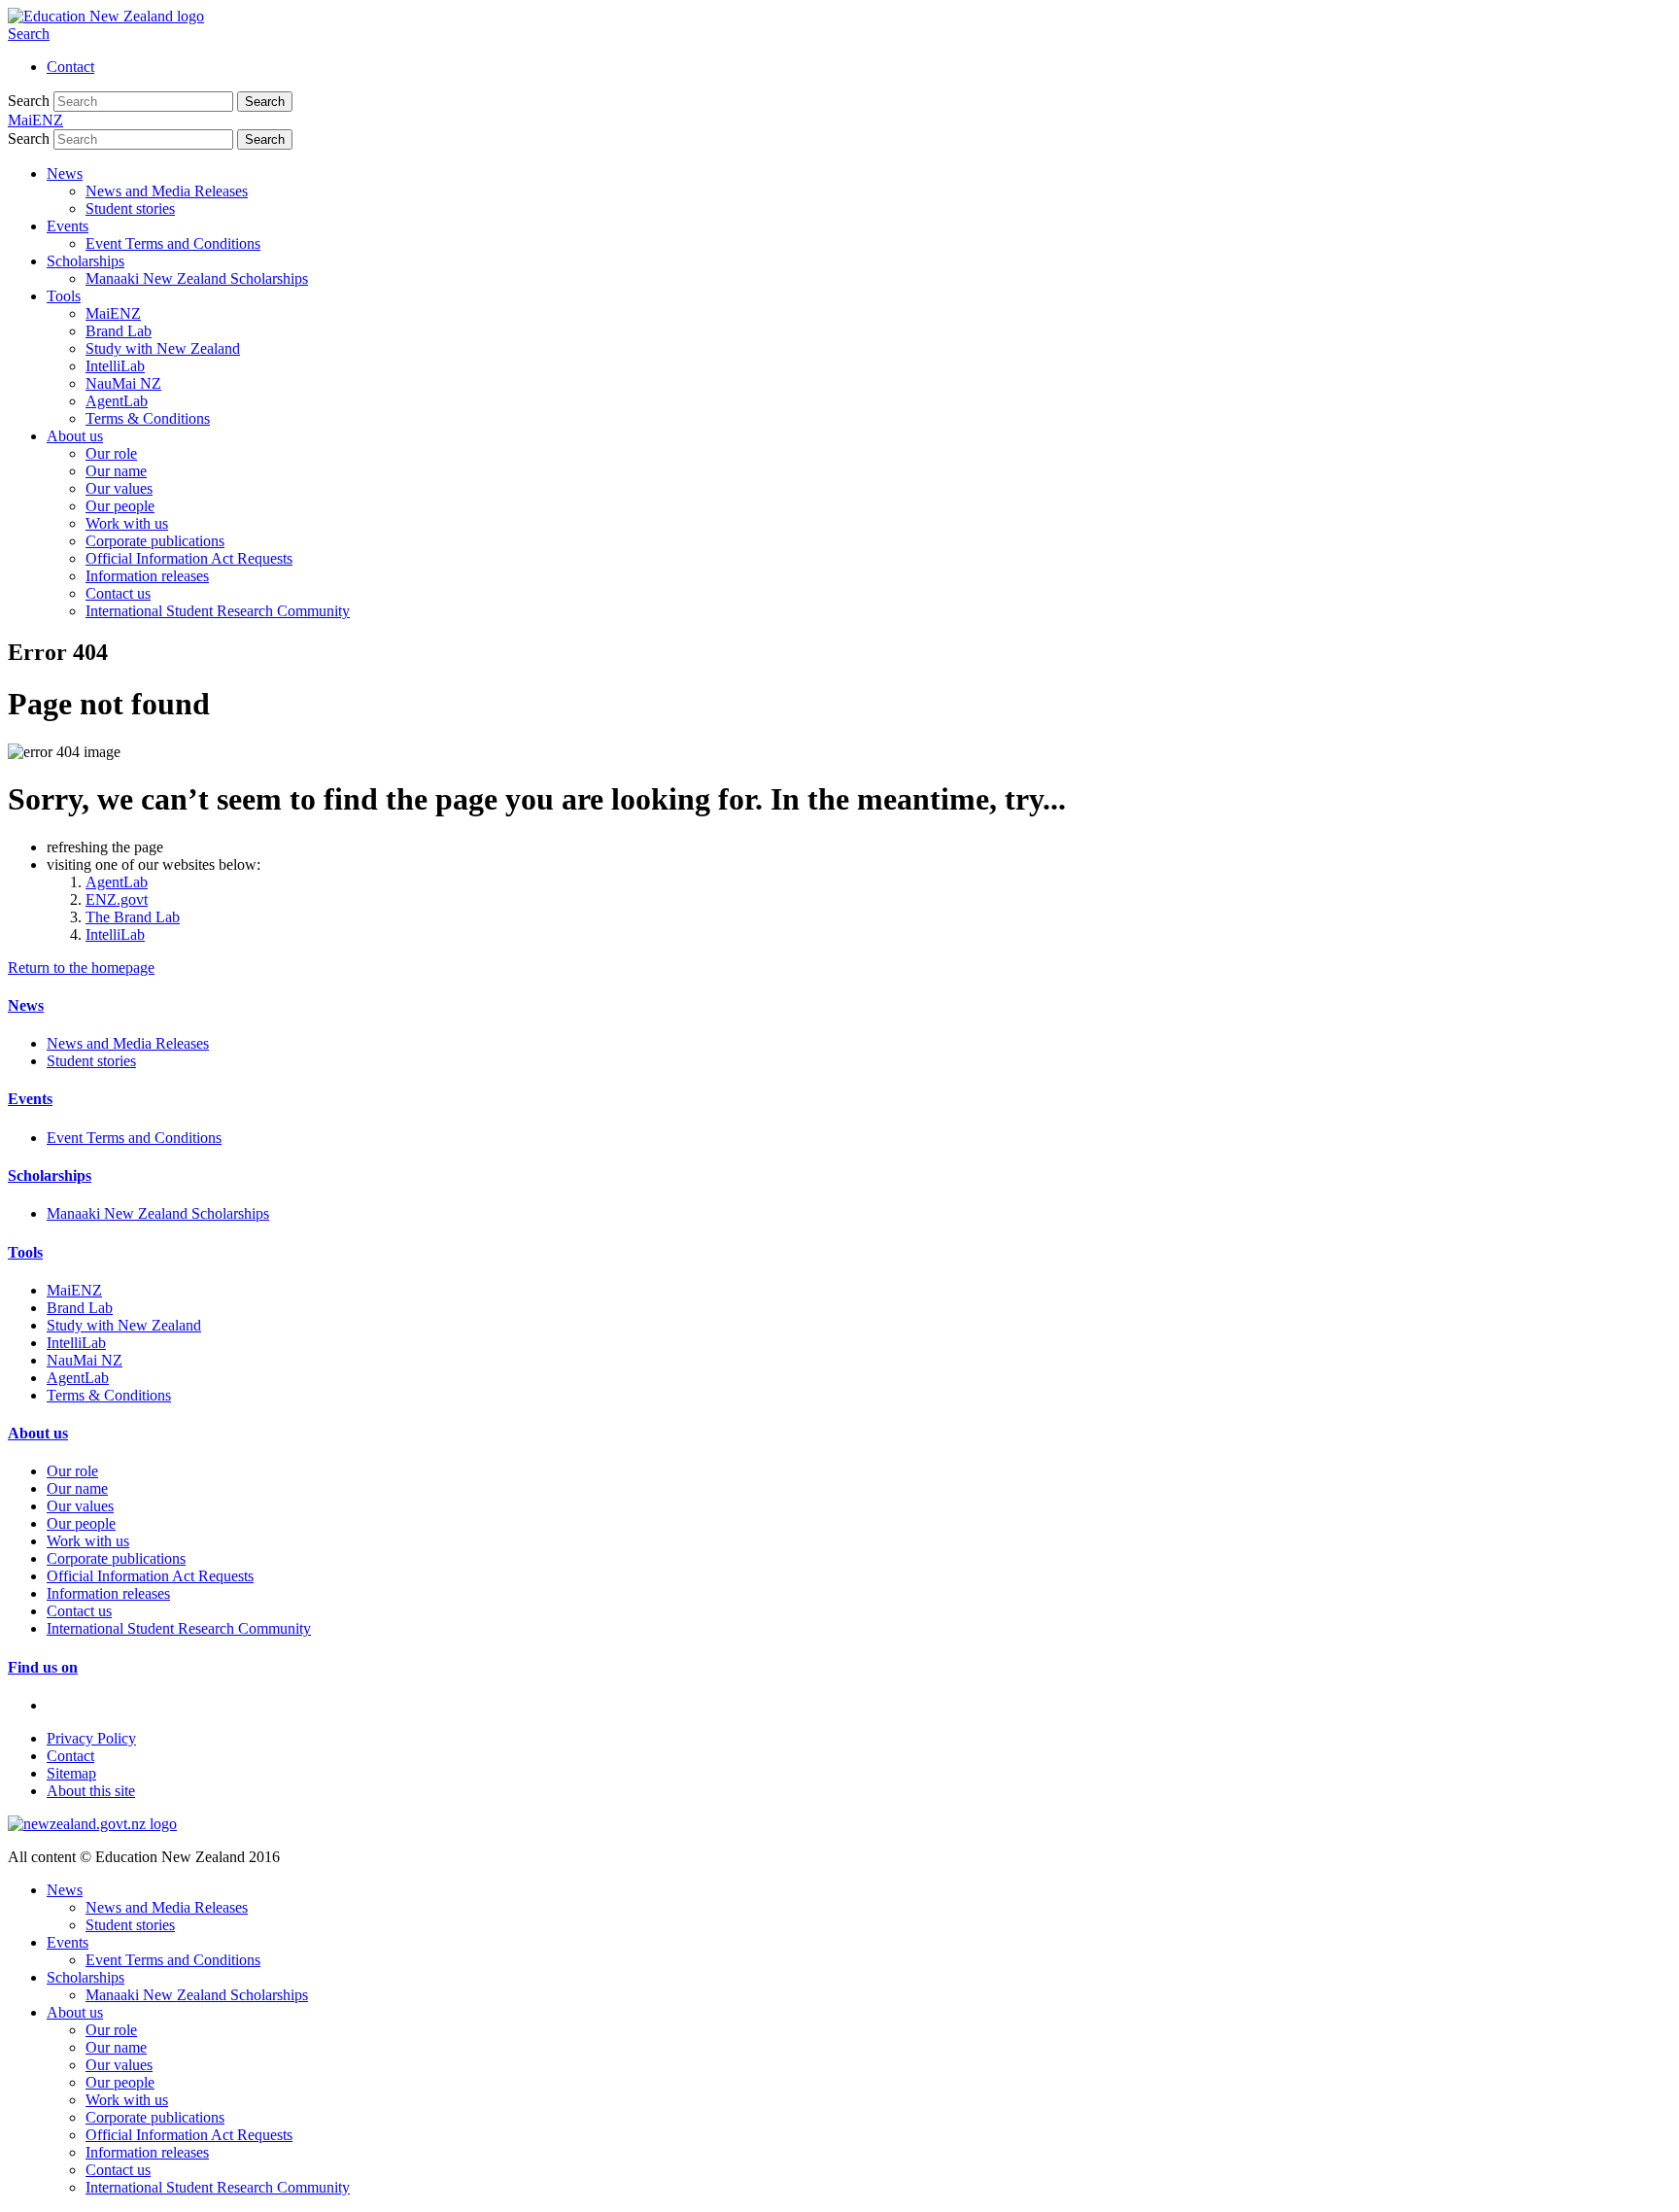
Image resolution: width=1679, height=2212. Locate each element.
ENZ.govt (117, 899)
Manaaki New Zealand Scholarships (197, 278)
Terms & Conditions (148, 418)
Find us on (43, 1667)
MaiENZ (113, 313)
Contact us (118, 593)
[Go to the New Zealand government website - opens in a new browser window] (92, 1824)
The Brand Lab (133, 917)
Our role (111, 453)
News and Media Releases (167, 191)
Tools (64, 296)
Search (29, 34)
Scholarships (86, 261)
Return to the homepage (81, 968)
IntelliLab (115, 366)
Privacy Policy (91, 1738)
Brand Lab (119, 331)
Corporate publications (155, 541)
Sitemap (71, 1773)
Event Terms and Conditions (173, 243)
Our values (119, 488)
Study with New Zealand (163, 348)
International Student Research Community (218, 611)
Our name (116, 471)
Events (68, 226)
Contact (70, 67)
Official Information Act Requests (189, 558)
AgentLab (117, 401)
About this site (91, 1791)
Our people (120, 506)
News (65, 173)
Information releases (147, 576)
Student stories (130, 208)
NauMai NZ (123, 383)
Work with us (127, 523)
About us (75, 436)
